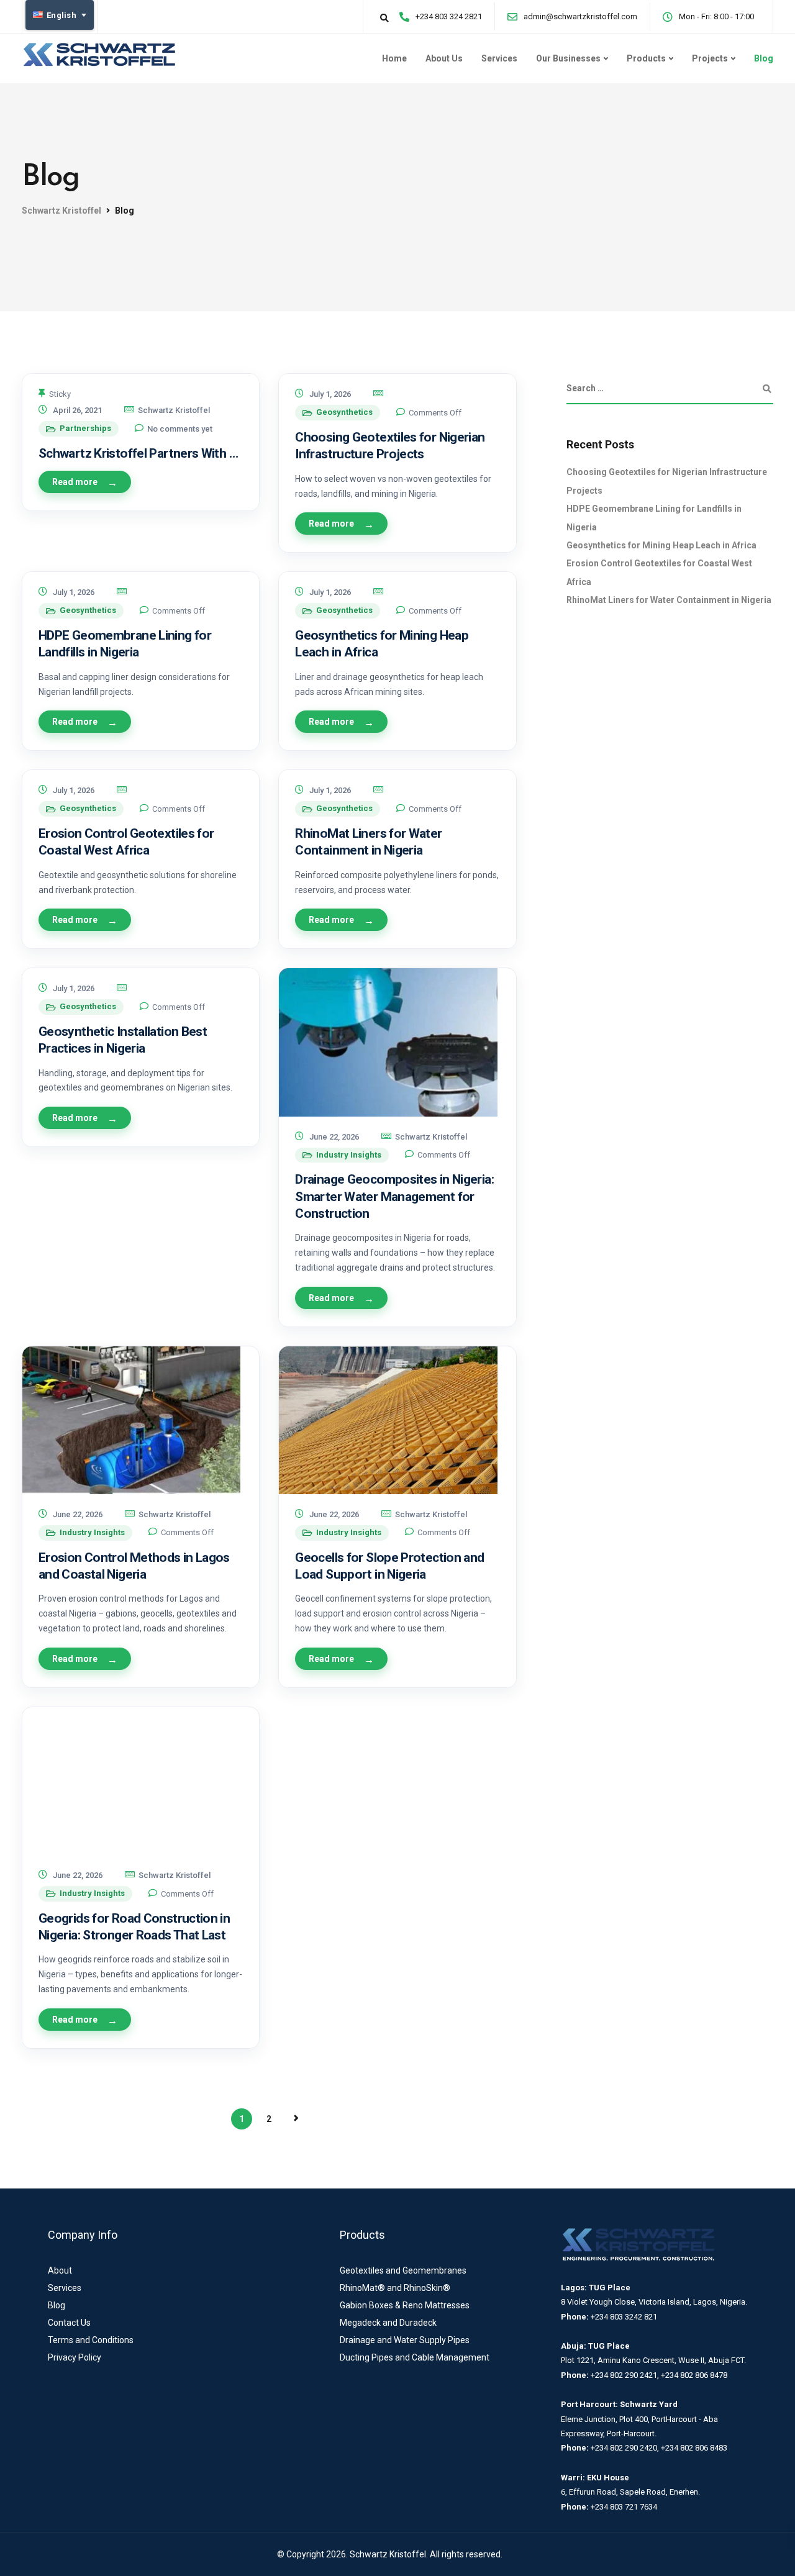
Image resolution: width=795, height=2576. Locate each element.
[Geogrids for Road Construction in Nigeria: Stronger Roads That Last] (141, 1781)
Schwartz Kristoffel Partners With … (138, 453)
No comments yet (180, 429)
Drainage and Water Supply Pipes (405, 2340)
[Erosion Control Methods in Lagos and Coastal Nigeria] (141, 1420)
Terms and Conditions (91, 2340)
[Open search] (384, 18)
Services (499, 58)
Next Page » (296, 2118)
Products (646, 58)
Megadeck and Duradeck (388, 2323)
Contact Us (69, 2323)
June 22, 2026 (334, 1137)
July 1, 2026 (330, 394)
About (60, 2270)
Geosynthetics (344, 412)
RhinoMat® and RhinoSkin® (395, 2288)
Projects (710, 58)
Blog (764, 58)
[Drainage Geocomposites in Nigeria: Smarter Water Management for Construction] (397, 1042)
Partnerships (85, 428)
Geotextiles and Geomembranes (403, 2270)
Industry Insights (349, 1155)
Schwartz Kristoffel (174, 410)
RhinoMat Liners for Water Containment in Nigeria (669, 600)
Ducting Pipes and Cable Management (415, 2357)
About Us (444, 58)
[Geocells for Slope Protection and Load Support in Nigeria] (397, 1420)
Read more (75, 482)
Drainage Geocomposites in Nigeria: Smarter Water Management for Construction (394, 1196)
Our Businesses (568, 58)
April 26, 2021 (77, 410)
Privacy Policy (75, 2357)
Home (394, 58)
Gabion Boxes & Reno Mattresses (405, 2305)
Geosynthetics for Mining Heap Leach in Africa (661, 545)
